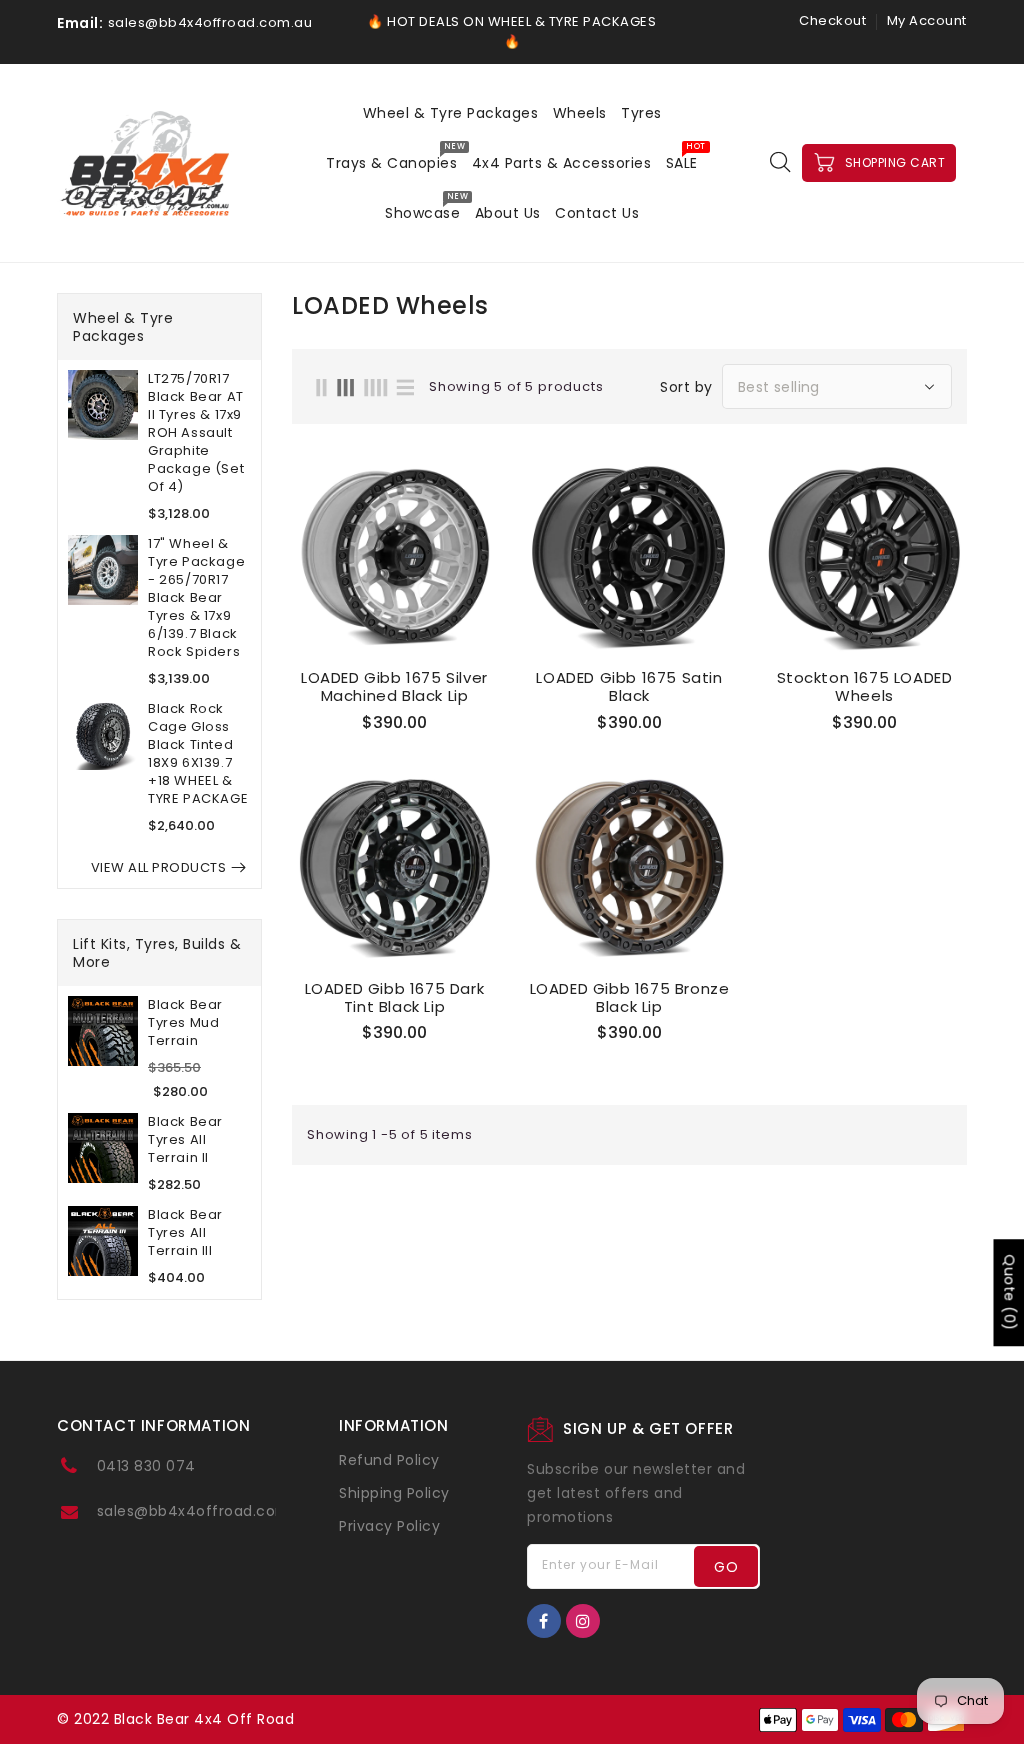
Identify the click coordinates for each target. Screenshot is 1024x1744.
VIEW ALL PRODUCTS (159, 867)
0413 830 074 (146, 1466)
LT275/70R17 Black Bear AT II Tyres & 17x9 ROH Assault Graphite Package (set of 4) (196, 433)
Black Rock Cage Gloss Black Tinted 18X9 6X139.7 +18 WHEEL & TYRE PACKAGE (198, 754)
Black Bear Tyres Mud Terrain (185, 1023)
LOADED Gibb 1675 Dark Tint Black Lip (395, 998)
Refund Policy (389, 1460)
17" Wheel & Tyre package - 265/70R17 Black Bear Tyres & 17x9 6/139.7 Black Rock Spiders (196, 598)
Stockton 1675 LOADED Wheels (865, 687)
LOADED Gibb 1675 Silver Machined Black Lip (394, 687)
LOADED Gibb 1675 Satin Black (629, 687)
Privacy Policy (389, 1526)
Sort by (686, 387)
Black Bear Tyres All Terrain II (185, 1140)
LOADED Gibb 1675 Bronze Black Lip (630, 998)
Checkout (832, 20)
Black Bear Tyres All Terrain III (185, 1233)
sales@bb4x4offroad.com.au (205, 1511)
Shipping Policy (394, 1493)
